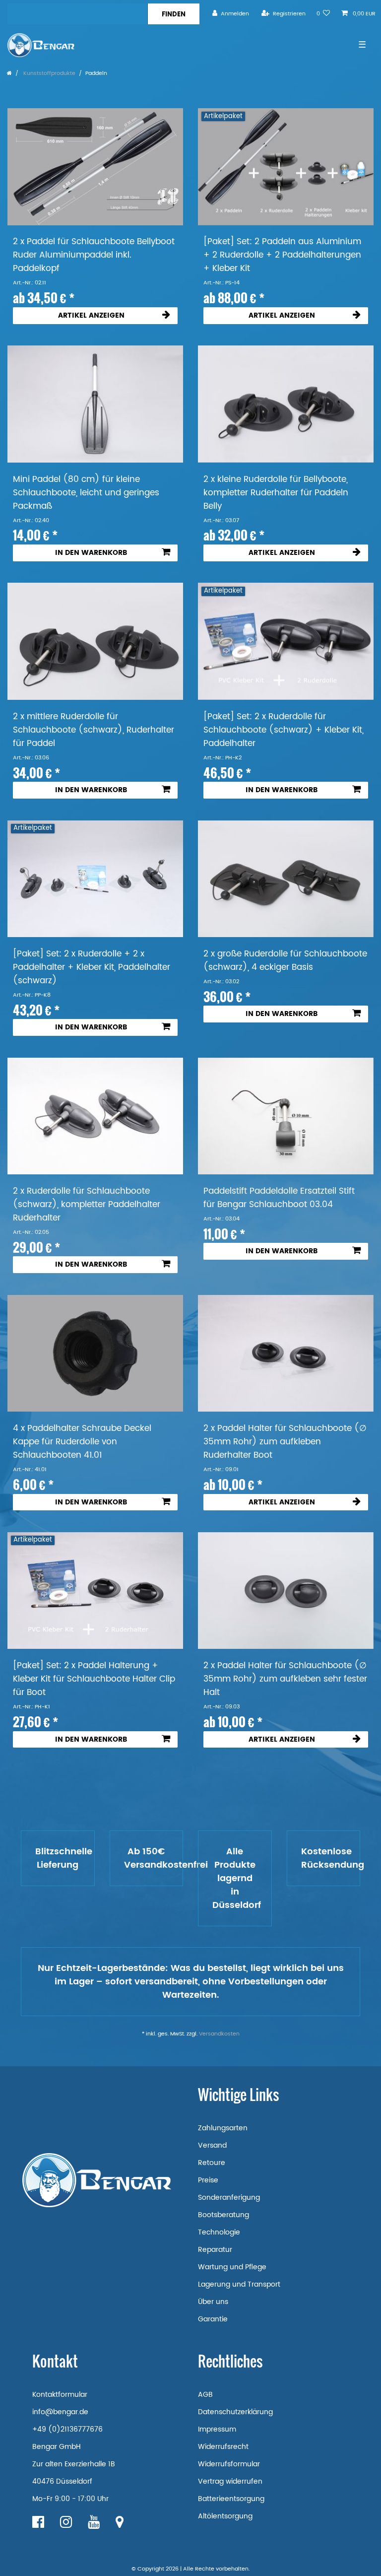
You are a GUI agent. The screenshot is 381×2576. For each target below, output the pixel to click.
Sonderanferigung (229, 2198)
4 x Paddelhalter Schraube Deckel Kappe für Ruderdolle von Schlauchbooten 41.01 (82, 1442)
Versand (212, 2145)
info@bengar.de (60, 2412)
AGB (205, 2395)
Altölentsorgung (225, 2516)
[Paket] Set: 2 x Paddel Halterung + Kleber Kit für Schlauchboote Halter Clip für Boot (94, 1679)
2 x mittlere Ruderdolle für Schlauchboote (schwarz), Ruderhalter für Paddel (94, 730)
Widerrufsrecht (223, 2447)
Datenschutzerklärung (235, 2412)
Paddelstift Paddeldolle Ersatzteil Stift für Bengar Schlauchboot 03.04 (279, 1198)
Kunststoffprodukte (49, 73)
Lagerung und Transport (239, 2284)
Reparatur (215, 2250)
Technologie (219, 2232)
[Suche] (173, 14)
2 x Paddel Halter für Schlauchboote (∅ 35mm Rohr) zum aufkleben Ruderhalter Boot (285, 1442)
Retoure (212, 2163)
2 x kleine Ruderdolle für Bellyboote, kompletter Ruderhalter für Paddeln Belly (276, 493)
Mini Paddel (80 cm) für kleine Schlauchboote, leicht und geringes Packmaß (86, 493)
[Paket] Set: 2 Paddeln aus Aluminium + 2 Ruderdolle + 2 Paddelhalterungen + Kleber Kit (282, 255)
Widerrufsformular (229, 2464)
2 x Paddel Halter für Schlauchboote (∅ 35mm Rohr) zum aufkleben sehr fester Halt (285, 1679)
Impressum (217, 2429)
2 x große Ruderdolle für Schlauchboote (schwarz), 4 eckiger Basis (285, 961)
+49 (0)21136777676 (67, 2429)
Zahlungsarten (223, 2128)
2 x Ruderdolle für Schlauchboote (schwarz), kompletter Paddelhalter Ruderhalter (87, 1205)
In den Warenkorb (91, 553)
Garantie (213, 2319)
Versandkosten (219, 2034)
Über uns (213, 2302)
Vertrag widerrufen (230, 2481)
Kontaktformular (60, 2395)
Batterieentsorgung (231, 2499)
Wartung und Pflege (232, 2267)
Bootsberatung (223, 2215)
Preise (208, 2180)
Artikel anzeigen (91, 315)
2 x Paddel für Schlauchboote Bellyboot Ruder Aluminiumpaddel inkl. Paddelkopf (94, 255)
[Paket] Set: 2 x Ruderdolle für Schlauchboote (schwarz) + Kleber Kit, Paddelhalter (284, 730)
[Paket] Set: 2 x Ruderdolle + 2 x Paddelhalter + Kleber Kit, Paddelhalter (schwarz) (92, 968)
